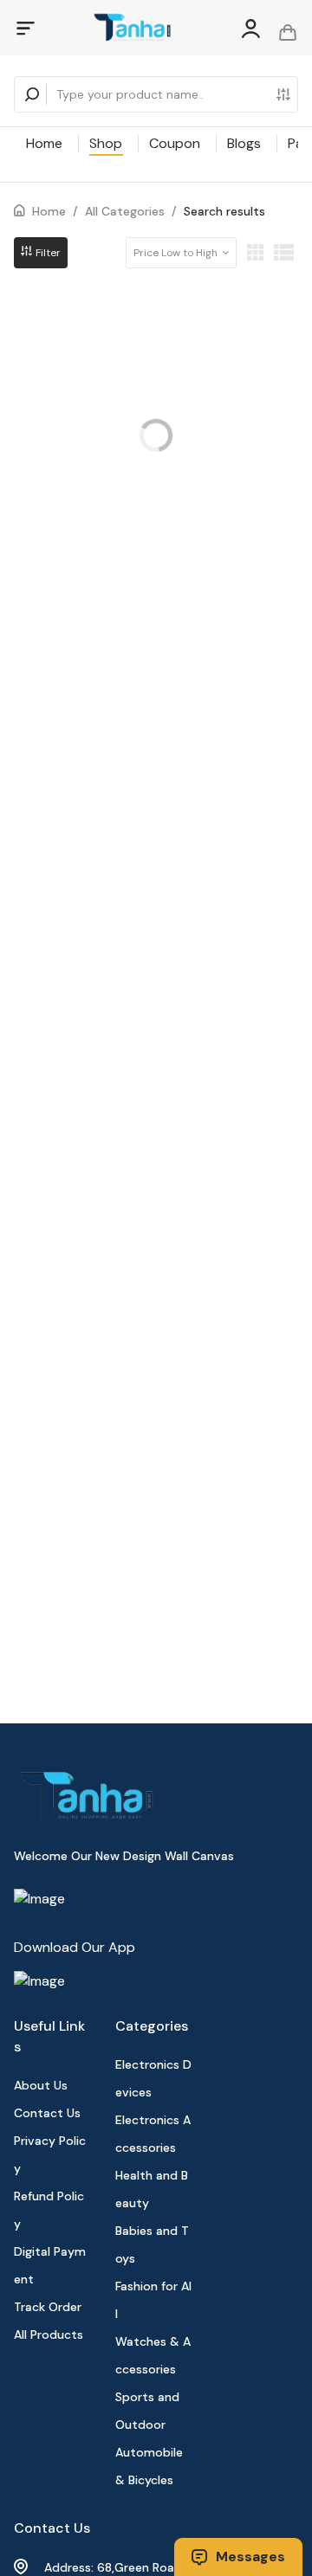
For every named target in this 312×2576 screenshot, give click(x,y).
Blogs (244, 143)
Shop (106, 143)
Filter (47, 253)
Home (44, 143)
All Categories (125, 211)
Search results (224, 211)
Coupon (175, 143)
